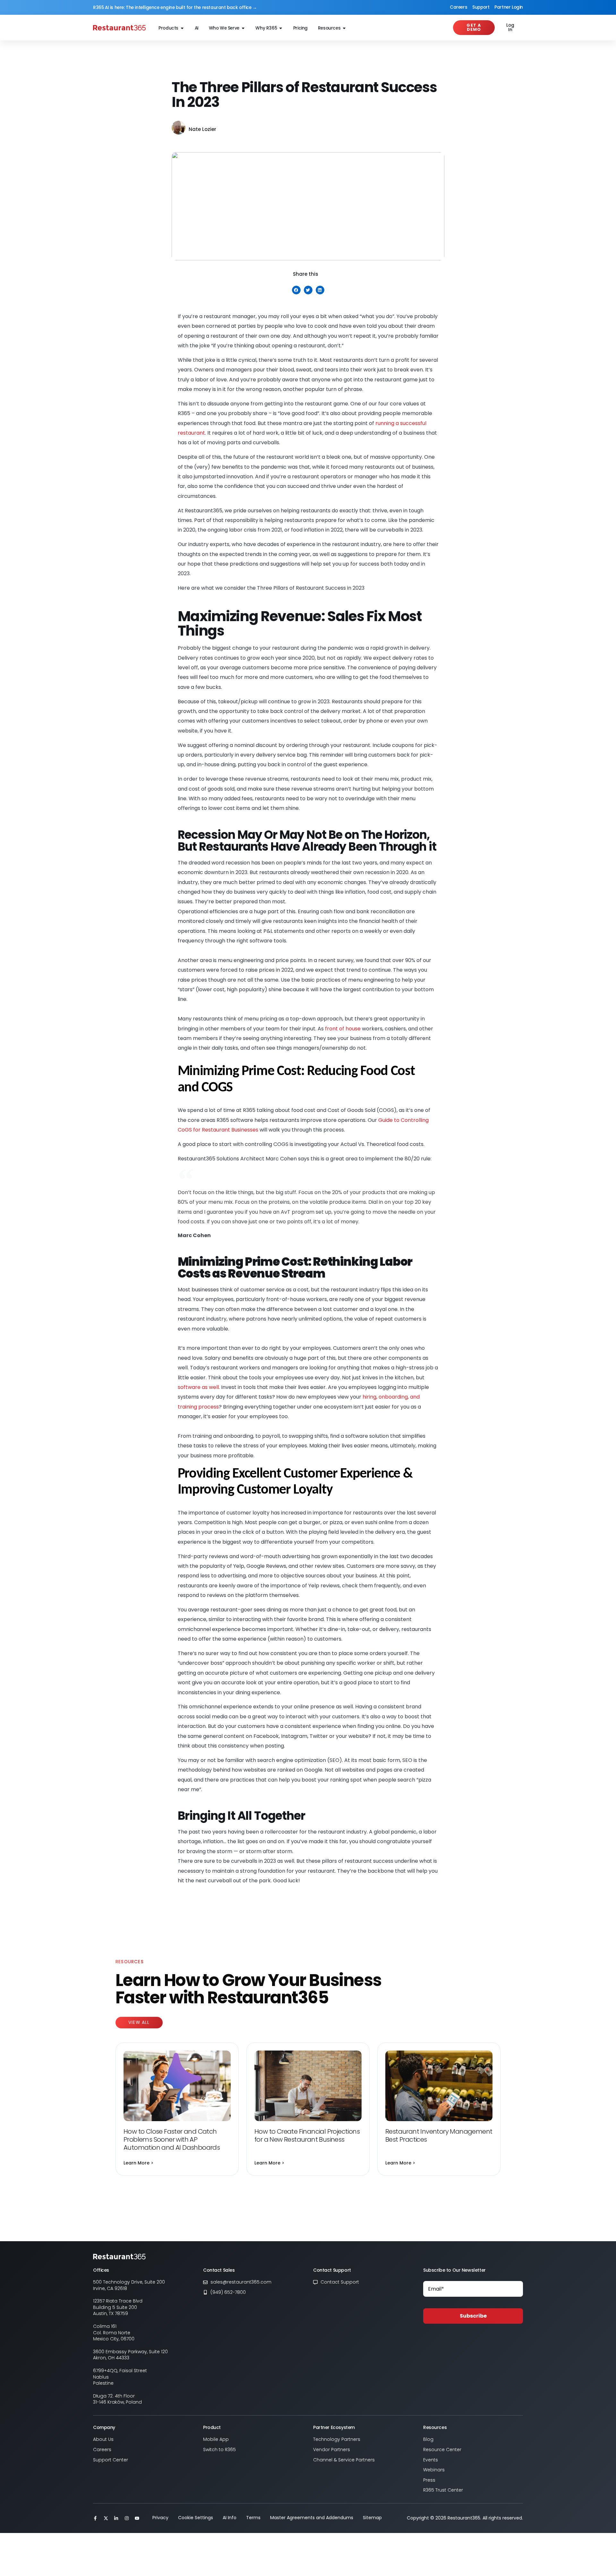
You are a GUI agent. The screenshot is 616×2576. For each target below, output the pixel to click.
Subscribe (473, 2316)
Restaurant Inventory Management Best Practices (439, 2135)
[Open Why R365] (281, 28)
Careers (458, 7)
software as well (198, 1387)
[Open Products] (182, 28)
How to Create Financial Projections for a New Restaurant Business (307, 2135)
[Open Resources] (344, 28)
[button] (296, 290)
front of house (343, 1029)
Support (481, 7)
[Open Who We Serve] (243, 28)
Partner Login (509, 7)
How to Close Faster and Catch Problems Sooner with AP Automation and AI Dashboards (172, 2139)
